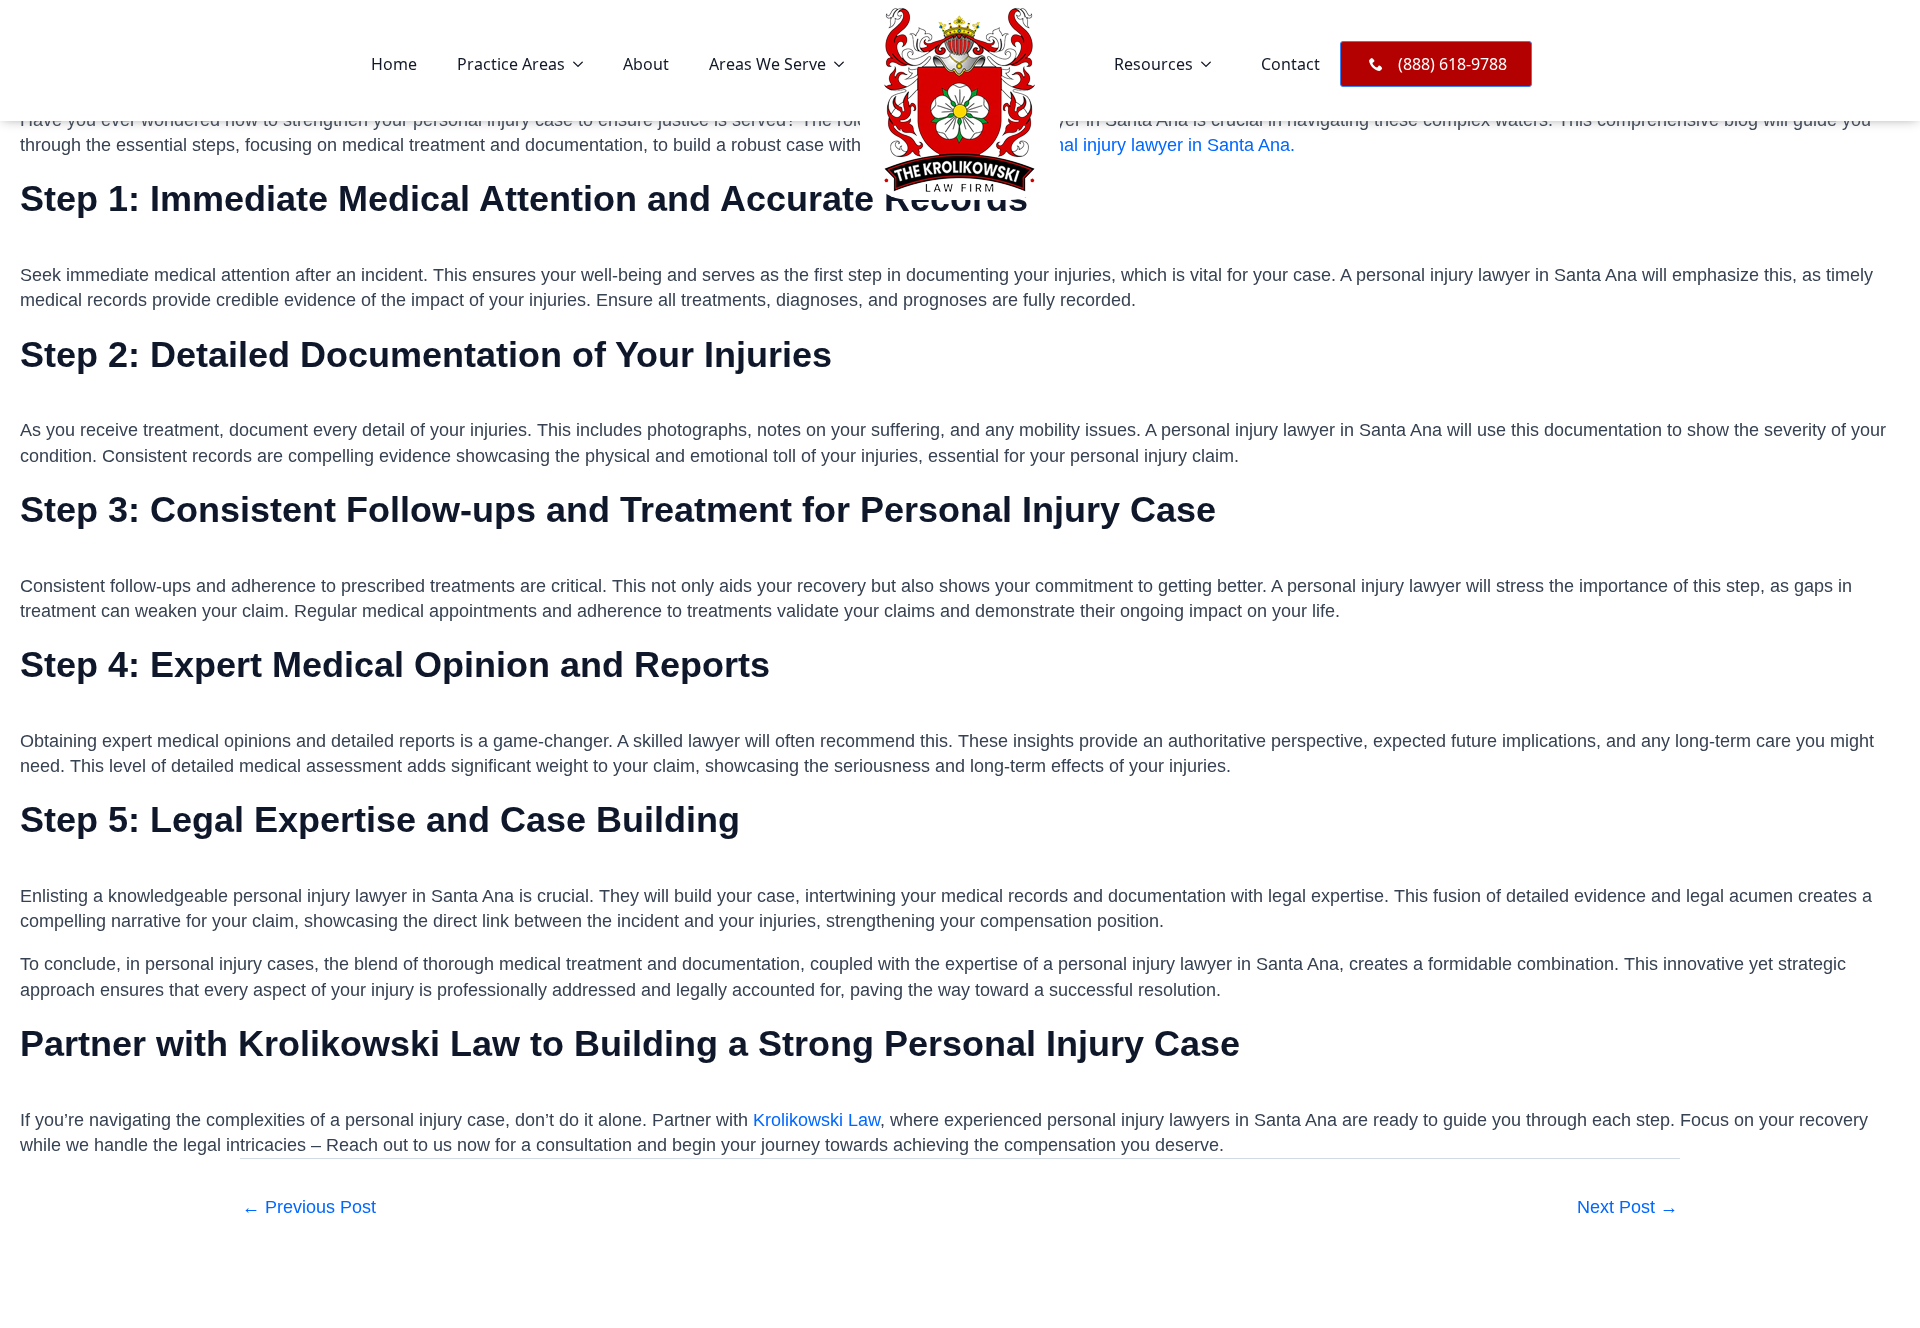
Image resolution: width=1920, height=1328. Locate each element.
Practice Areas (511, 64)
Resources (1153, 64)
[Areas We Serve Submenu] (845, 64)
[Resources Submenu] (1212, 64)
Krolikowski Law (816, 1120)
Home (394, 64)
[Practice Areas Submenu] (584, 64)
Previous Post (309, 1207)
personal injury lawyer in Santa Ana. (1152, 145)
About (646, 64)
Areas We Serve (767, 64)
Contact (1290, 64)
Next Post (1627, 1207)
